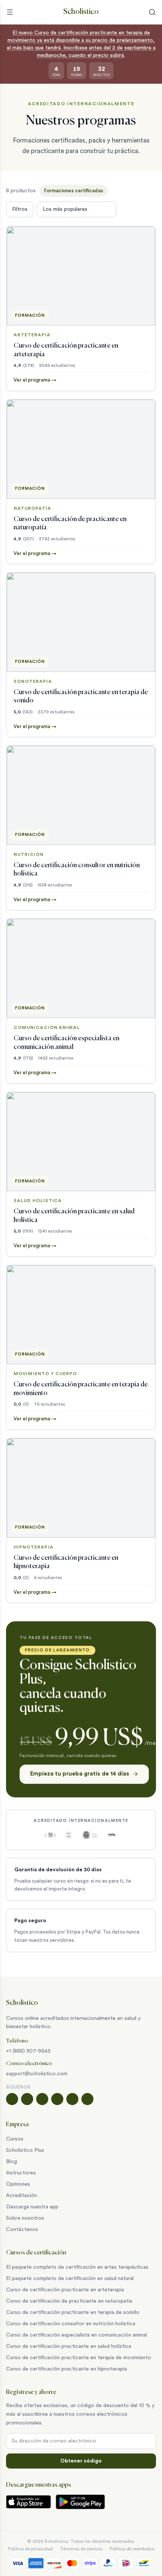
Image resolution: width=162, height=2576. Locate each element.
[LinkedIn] (72, 2099)
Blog (11, 2162)
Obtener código (81, 2461)
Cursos (15, 2139)
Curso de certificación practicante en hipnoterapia (66, 2369)
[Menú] (10, 12)
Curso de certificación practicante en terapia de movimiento (79, 2358)
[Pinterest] (87, 2099)
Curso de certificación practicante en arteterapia (65, 2290)
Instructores (21, 2173)
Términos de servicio (81, 2549)
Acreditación (21, 2196)
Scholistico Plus (25, 2150)
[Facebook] (12, 2099)
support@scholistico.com (37, 2074)
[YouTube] (42, 2099)
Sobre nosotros (25, 2218)
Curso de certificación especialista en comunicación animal (76, 2335)
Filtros (20, 209)
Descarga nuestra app (32, 2207)
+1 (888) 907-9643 (28, 2051)
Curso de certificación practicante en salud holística (69, 2346)
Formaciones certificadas (74, 191)
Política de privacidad (30, 2549)
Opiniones (18, 2184)
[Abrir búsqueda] (152, 12)
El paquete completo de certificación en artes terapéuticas (77, 2267)
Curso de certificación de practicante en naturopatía (69, 2301)
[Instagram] (27, 2099)
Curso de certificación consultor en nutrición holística (71, 2324)
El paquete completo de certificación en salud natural (70, 2279)
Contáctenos (22, 2229)
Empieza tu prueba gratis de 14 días (80, 1774)
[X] (57, 2099)
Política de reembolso (132, 2549)
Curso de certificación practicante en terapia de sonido (73, 2312)
